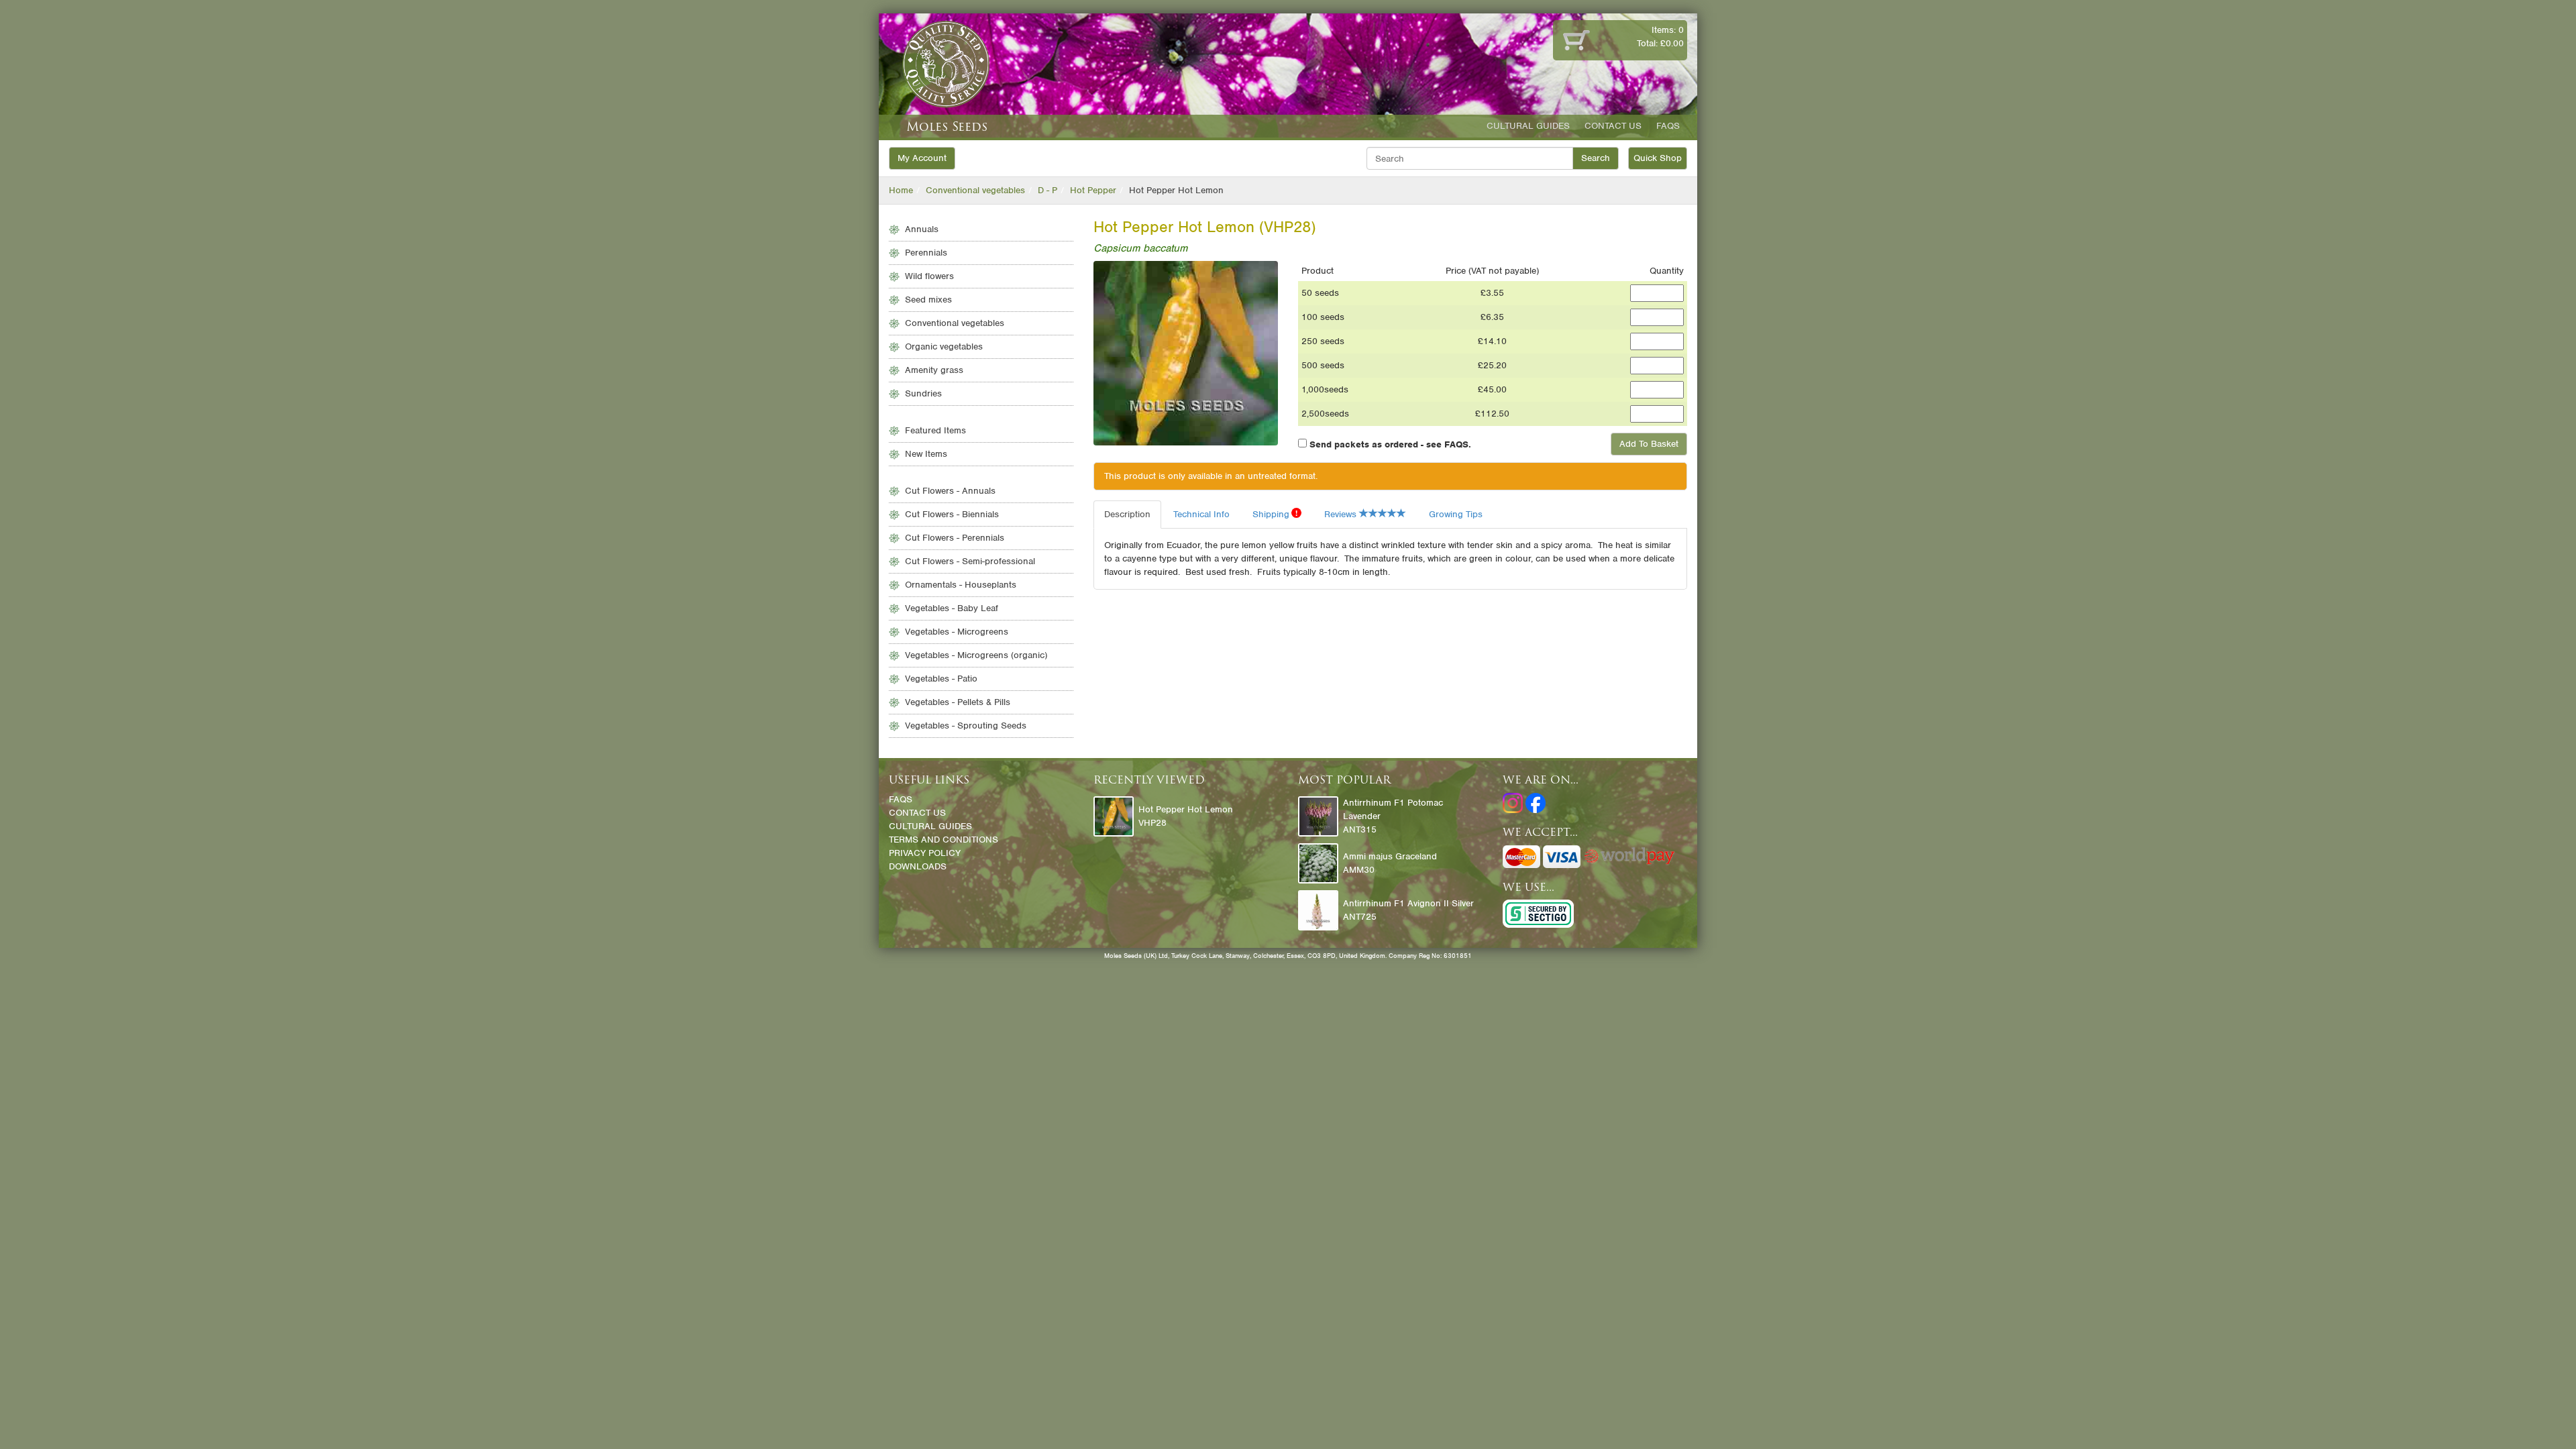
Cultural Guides (1528, 126)
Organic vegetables (944, 346)
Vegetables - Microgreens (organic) (976, 655)
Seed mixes (928, 300)
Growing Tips (1456, 514)
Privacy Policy (925, 853)
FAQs (1668, 126)
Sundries (923, 393)
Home (901, 190)
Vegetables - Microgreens (957, 632)
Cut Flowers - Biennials (952, 514)
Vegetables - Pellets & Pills (958, 702)
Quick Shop (1658, 158)
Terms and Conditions (944, 840)
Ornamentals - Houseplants (961, 585)
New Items (926, 454)
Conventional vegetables (975, 190)
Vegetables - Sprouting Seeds (966, 726)
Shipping (1275, 514)
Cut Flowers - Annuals (950, 491)
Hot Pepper (1093, 190)
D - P (1048, 190)
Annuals (922, 229)
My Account (922, 158)
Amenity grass (934, 370)
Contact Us (1613, 126)
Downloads (918, 866)
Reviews (1342, 514)
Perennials (926, 253)
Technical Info (1201, 514)
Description (1127, 514)
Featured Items (935, 430)
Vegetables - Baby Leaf (952, 608)
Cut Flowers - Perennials (955, 538)
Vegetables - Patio (941, 679)
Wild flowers (929, 276)
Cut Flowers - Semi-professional (970, 561)
